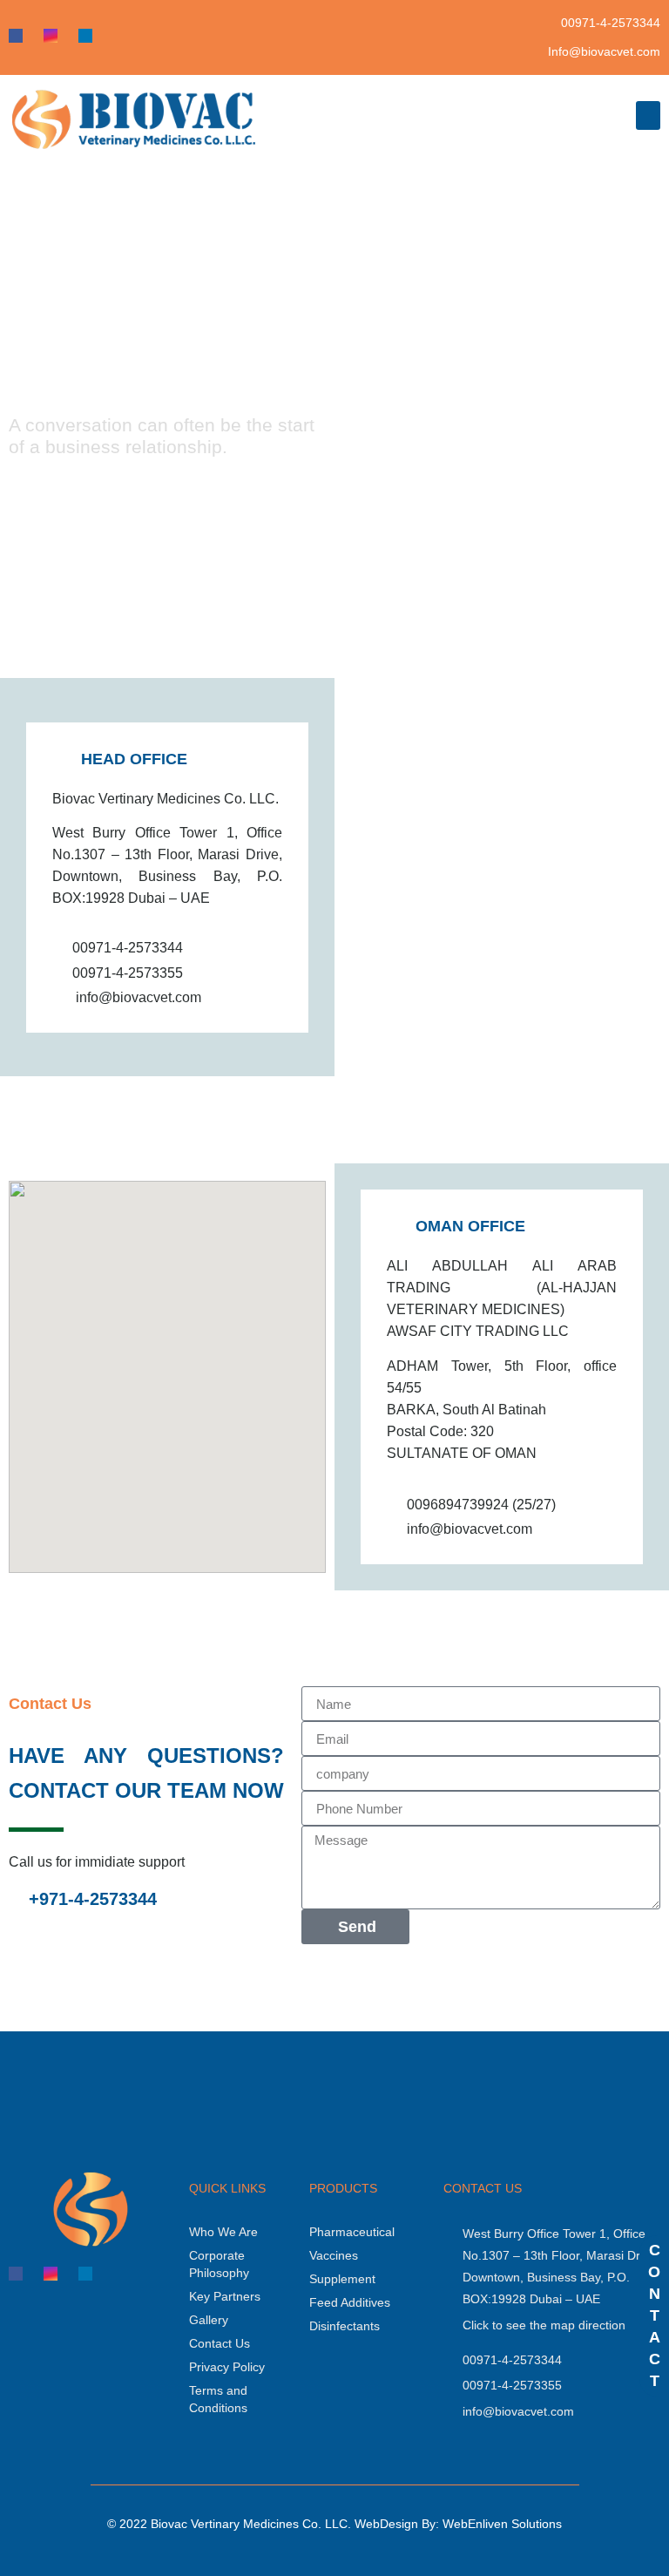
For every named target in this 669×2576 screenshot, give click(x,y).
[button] (648, 115)
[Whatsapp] (120, 36)
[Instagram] (51, 36)
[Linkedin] (85, 36)
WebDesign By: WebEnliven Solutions (458, 2524)
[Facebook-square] (16, 36)
